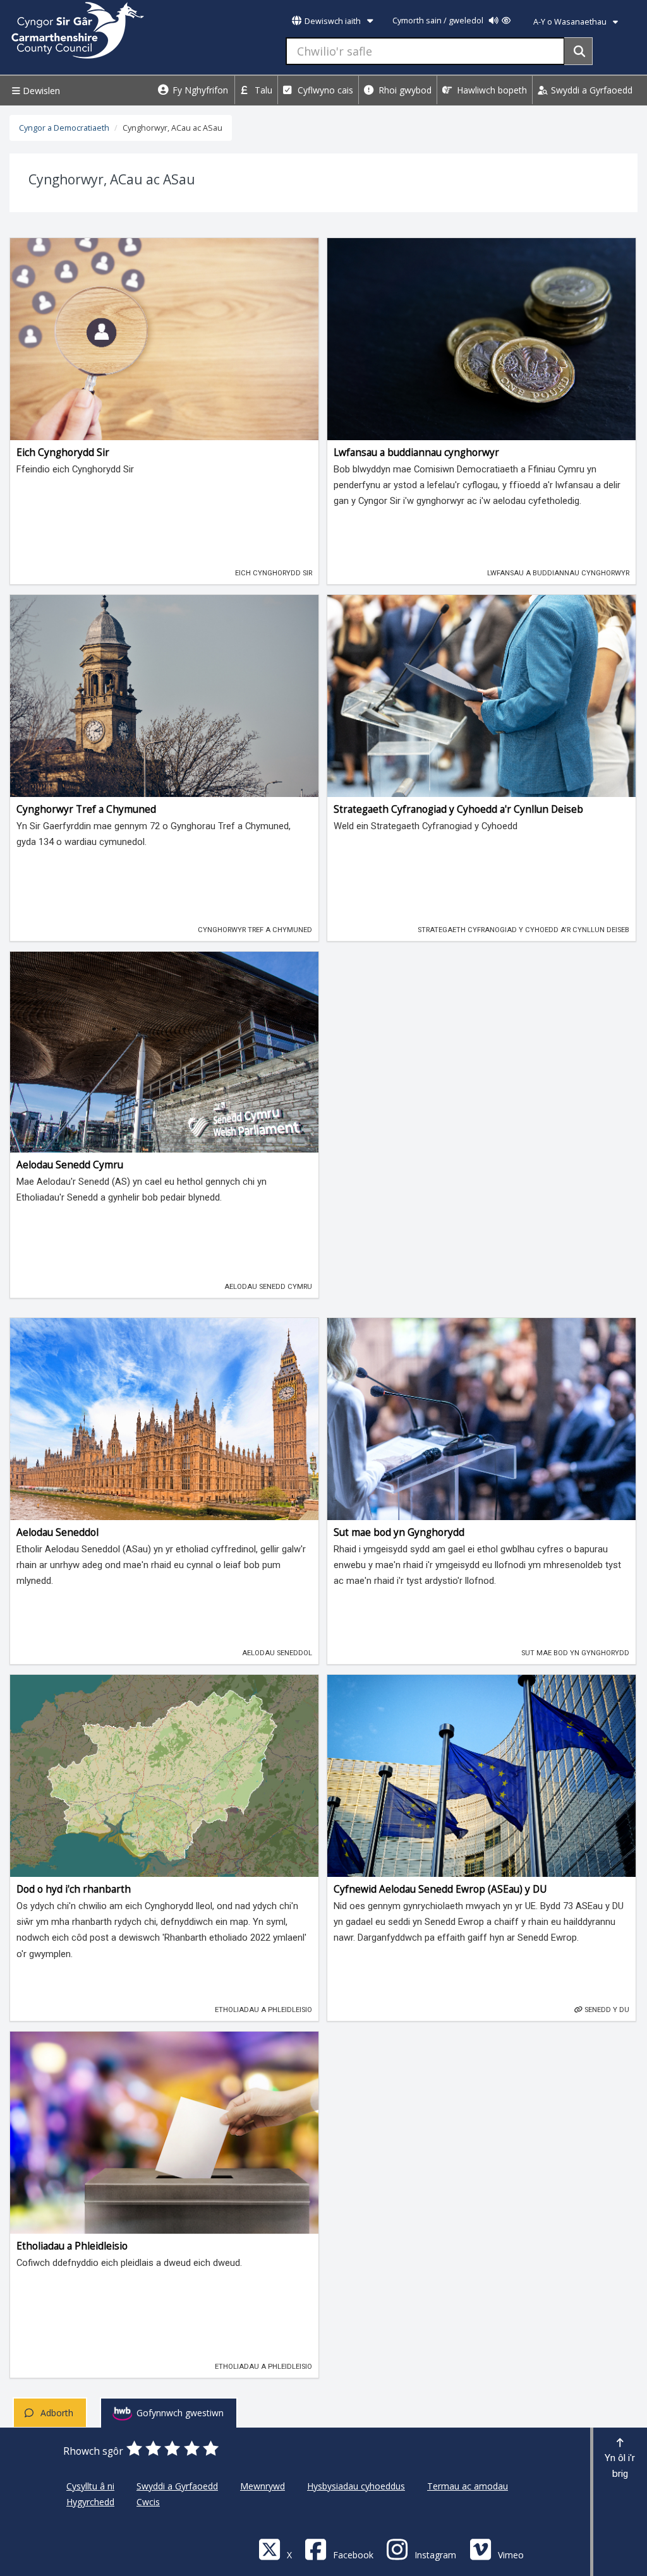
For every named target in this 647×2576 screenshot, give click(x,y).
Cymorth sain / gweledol (439, 21)
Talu (262, 90)
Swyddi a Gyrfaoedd (590, 90)
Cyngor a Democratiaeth (64, 128)
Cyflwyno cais (324, 90)
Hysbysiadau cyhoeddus (356, 2486)
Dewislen (40, 91)
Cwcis (148, 2502)
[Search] (578, 51)
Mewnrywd (263, 2486)
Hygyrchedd (90, 2502)
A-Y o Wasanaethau (571, 22)
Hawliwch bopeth (491, 90)
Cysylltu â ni (90, 2486)
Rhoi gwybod (404, 90)
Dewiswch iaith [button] (333, 21)
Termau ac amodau (468, 2486)
